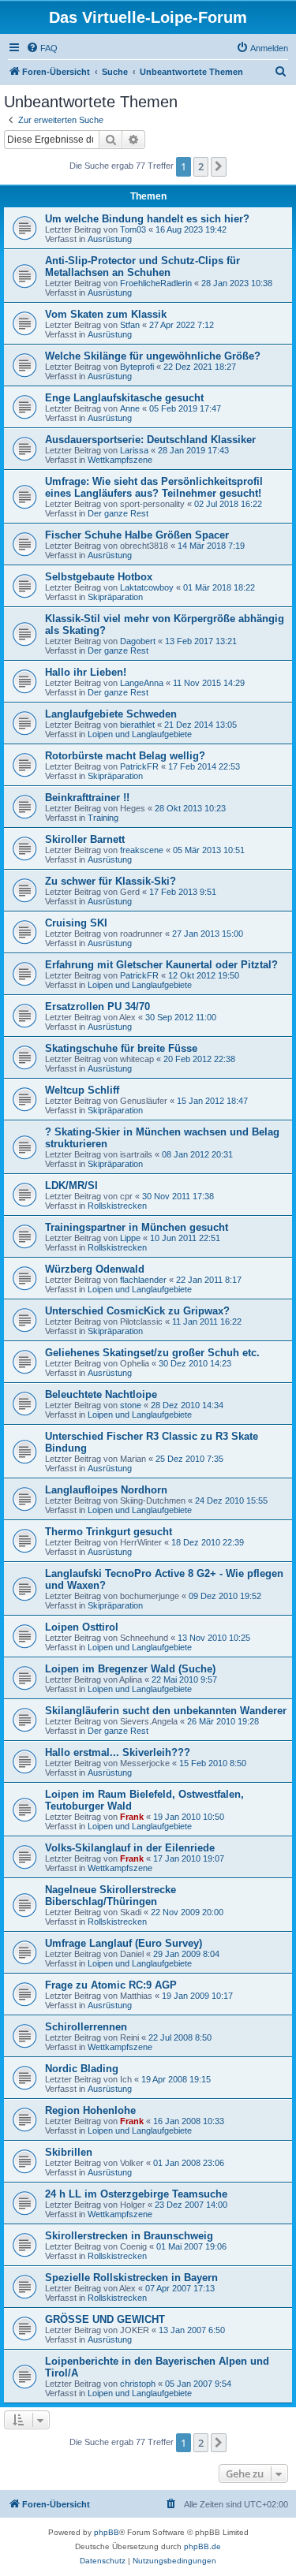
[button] (219, 166)
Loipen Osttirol (82, 1627)
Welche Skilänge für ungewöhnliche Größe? (153, 356)
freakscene (142, 850)
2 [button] (201, 166)
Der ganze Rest (118, 513)
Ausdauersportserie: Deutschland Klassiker (150, 440)
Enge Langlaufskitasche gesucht (124, 398)
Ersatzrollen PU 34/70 (97, 1007)
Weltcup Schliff (82, 1090)
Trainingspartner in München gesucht (137, 1227)
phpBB (107, 2532)
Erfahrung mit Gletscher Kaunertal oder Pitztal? (161, 965)
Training (103, 818)
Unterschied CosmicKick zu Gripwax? (137, 1311)
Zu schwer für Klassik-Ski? (111, 881)
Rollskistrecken (117, 1206)
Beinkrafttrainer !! (87, 798)
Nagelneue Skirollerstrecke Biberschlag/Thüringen (111, 1896)
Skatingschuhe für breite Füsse (121, 1048)
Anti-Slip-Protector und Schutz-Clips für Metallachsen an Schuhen (142, 267)
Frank (132, 1817)
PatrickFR (139, 766)
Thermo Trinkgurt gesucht (109, 1532)
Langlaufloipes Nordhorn (106, 1490)
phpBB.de (202, 2546)
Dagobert (138, 641)
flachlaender (143, 1280)
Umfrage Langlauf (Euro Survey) (124, 1943)
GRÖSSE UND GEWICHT (105, 2319)
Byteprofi (137, 367)
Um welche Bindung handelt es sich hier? (147, 219)
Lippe (130, 1238)
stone (131, 1405)
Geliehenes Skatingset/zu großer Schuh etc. (152, 1353)
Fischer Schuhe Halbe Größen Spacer (137, 535)
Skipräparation (115, 597)
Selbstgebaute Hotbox (99, 577)
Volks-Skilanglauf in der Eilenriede (130, 1848)
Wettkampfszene (120, 460)
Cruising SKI (76, 923)
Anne (130, 408)
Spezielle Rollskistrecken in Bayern (131, 2278)
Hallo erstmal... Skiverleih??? (118, 1752)
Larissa (134, 450)
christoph (138, 2384)
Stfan (130, 325)
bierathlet (137, 725)
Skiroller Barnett (85, 839)
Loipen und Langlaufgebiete (140, 734)
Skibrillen (69, 2152)
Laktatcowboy (147, 587)
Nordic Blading (82, 2069)
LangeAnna (142, 683)
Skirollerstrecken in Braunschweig (129, 2236)
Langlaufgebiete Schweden (111, 714)
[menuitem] (42, 48)
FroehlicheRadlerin (156, 283)
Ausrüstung (110, 239)
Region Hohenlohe (90, 2110)
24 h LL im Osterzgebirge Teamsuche (136, 2194)
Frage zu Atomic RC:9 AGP (111, 1985)
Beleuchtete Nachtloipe (101, 1394)
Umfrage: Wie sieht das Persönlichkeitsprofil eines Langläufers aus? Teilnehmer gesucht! (154, 487)
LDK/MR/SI (71, 1185)
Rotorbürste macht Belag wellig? (125, 756)
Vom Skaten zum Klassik (106, 314)
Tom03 (133, 229)
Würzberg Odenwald (95, 1269)
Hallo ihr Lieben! (86, 672)
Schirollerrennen (86, 2027)
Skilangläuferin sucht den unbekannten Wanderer (166, 1711)
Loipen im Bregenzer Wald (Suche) (130, 1669)
